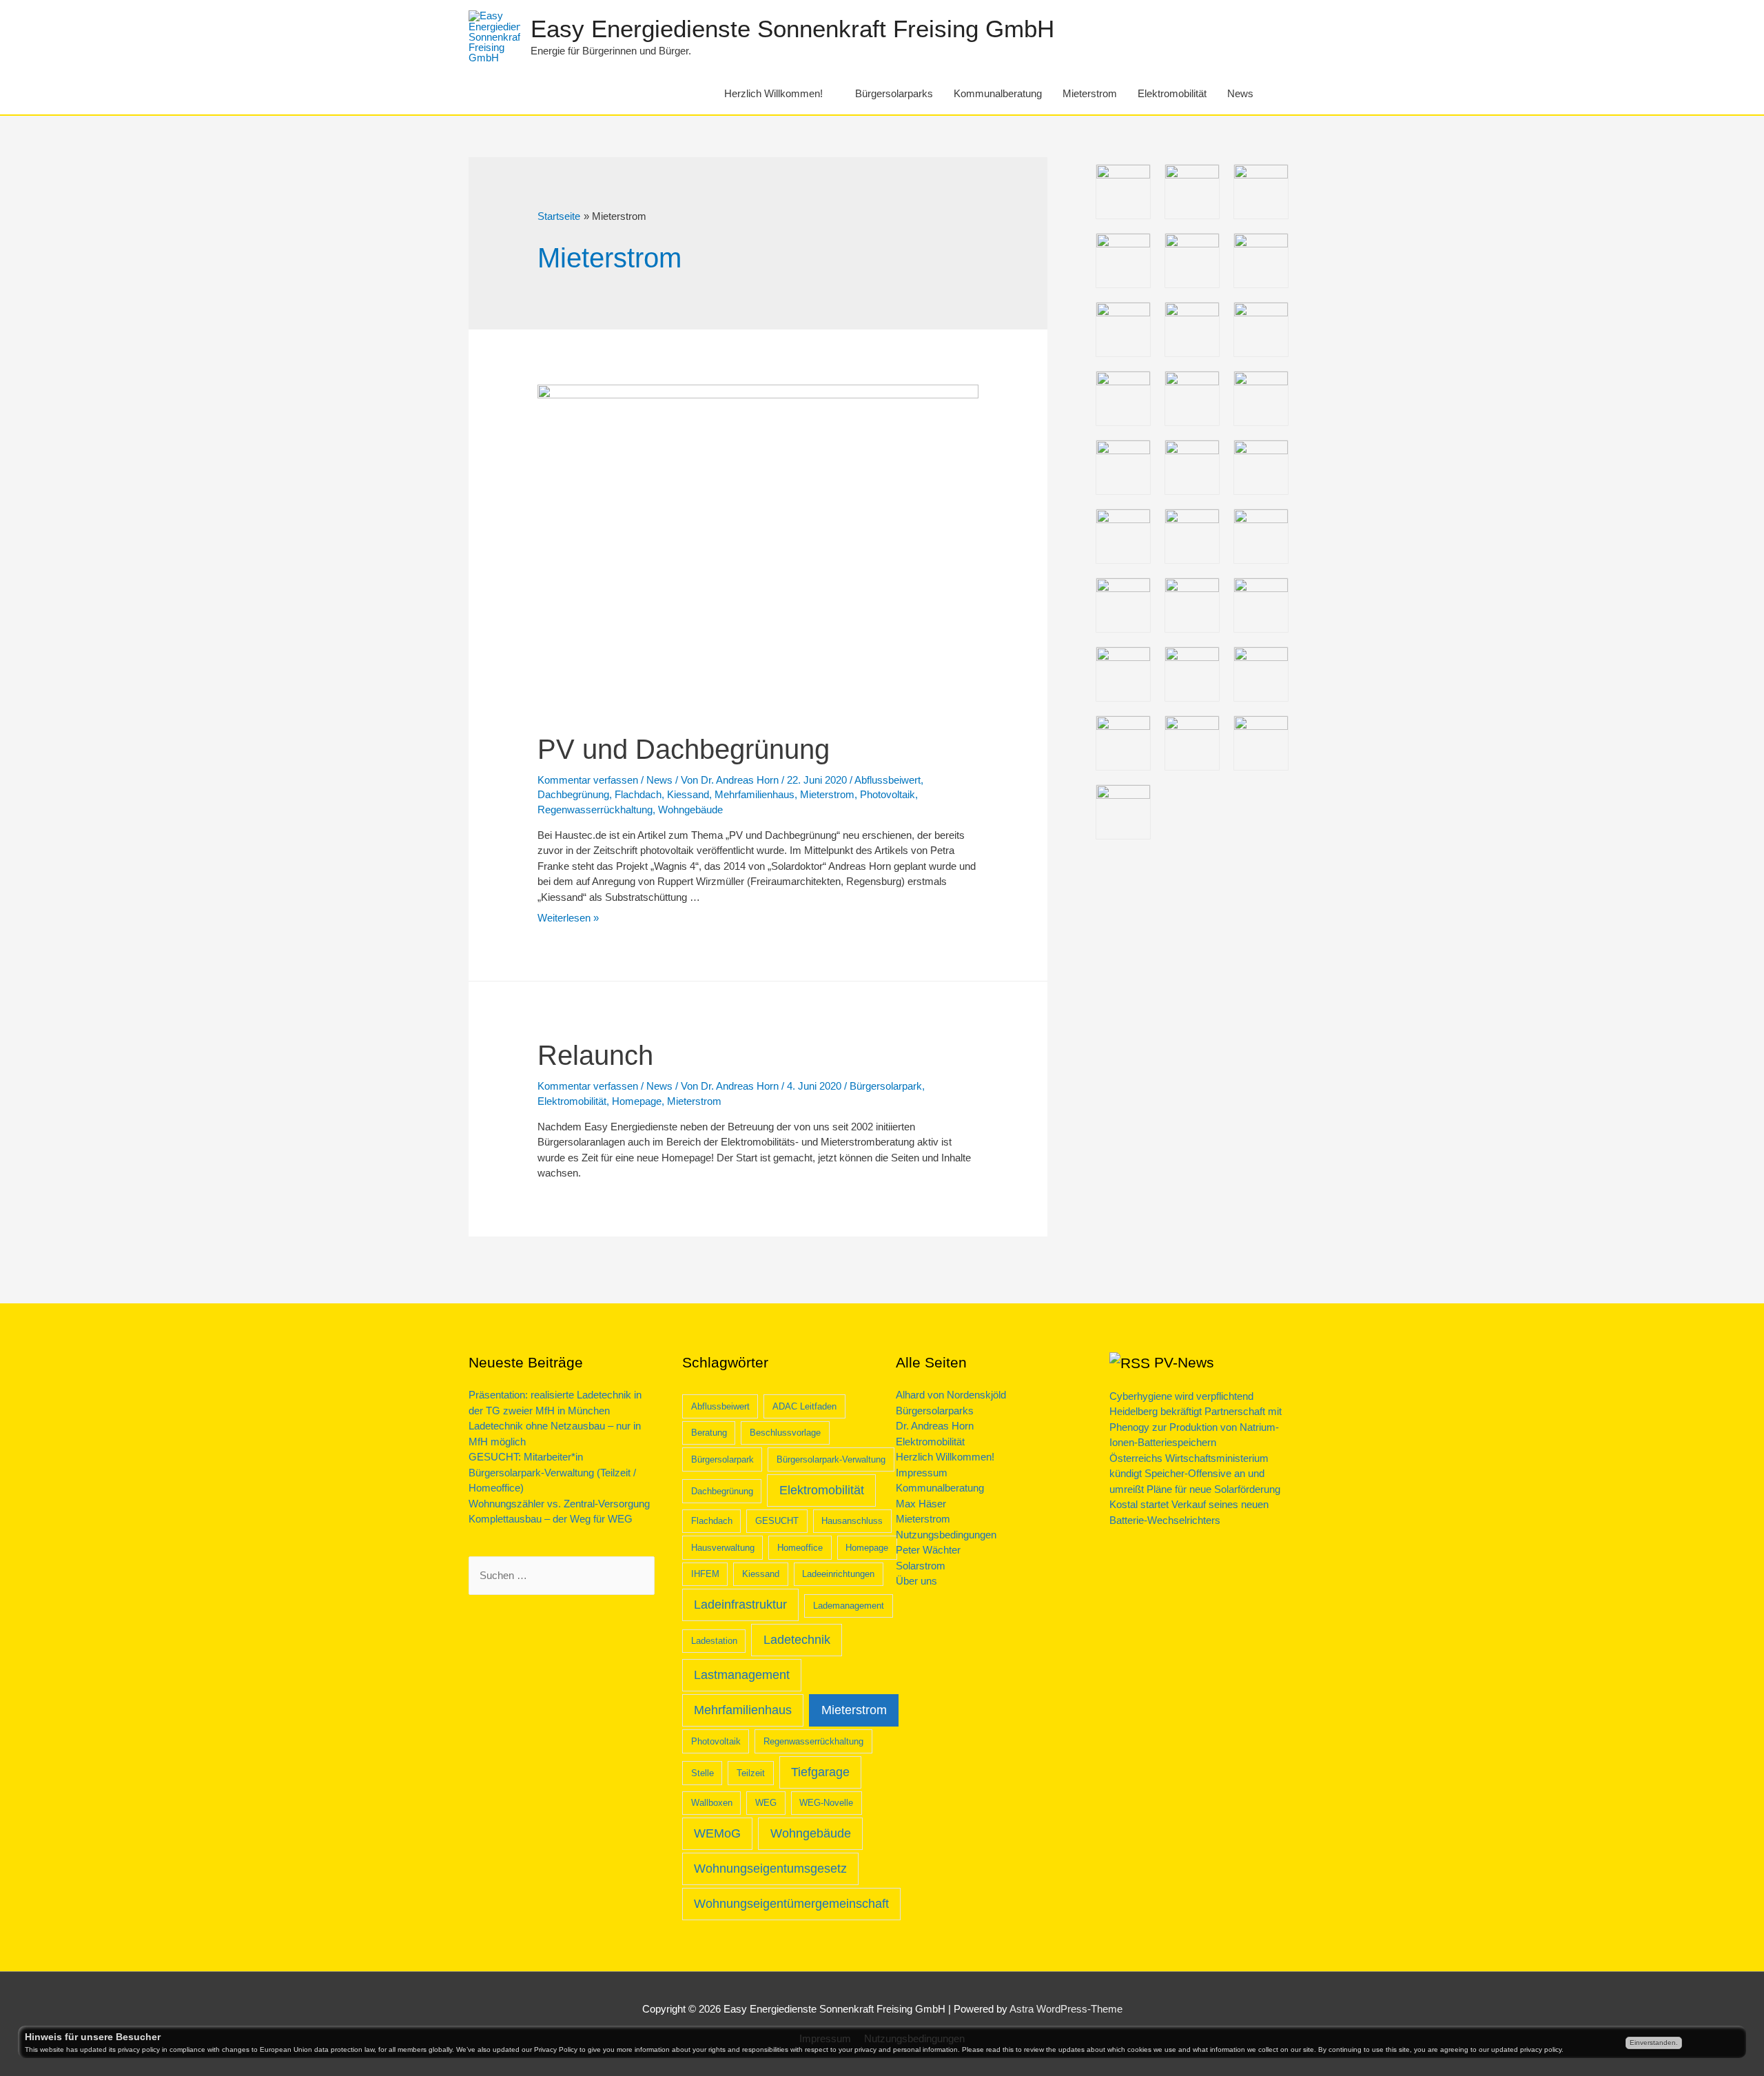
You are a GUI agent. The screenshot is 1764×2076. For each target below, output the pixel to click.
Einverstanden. (1654, 2043)
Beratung (709, 1433)
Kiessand (688, 794)
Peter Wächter (928, 1550)
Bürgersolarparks (894, 93)
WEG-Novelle (826, 1803)
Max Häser (921, 1504)
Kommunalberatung (998, 93)
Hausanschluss (852, 1521)
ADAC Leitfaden (804, 1406)
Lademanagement (849, 1606)
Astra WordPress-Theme (1066, 2009)
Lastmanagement (742, 1675)
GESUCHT (777, 1521)
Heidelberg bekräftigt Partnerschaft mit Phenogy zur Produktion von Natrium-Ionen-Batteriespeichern (1196, 1427)
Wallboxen (712, 1803)
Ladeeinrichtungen (838, 1574)
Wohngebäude (690, 810)
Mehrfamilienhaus (755, 794)
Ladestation (714, 1641)
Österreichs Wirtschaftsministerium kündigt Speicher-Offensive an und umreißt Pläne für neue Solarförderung (1195, 1474)
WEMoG (717, 1833)
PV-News (1184, 1362)
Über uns (916, 1581)
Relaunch (595, 1055)
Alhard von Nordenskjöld (951, 1395)
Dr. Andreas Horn (935, 1426)
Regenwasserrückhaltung (595, 810)
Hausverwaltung (723, 1548)
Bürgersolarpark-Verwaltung (831, 1459)
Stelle (702, 1773)
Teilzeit (751, 1773)
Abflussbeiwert (888, 780)
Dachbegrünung (573, 794)
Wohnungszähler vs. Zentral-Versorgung (559, 1504)
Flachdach (638, 794)
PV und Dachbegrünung (684, 749)
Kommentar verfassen (588, 780)
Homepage (637, 1101)
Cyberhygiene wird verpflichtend (1181, 1396)
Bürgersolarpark (886, 1086)
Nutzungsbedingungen (946, 1535)
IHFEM (705, 1574)
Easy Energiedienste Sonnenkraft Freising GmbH (792, 29)
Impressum (922, 1473)
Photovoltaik (888, 794)
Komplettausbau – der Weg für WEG (551, 1519)
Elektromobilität (1172, 93)
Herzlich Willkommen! (773, 93)
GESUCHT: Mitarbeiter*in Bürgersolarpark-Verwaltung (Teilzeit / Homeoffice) (552, 1472)
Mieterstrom (1090, 93)
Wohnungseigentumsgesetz (770, 1869)
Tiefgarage (820, 1772)
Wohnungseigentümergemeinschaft (791, 1904)
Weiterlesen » (568, 918)
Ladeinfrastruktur (740, 1605)
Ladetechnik (797, 1640)
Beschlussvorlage (785, 1433)
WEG (766, 1803)
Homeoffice (800, 1548)
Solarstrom (921, 1566)
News (1240, 93)
